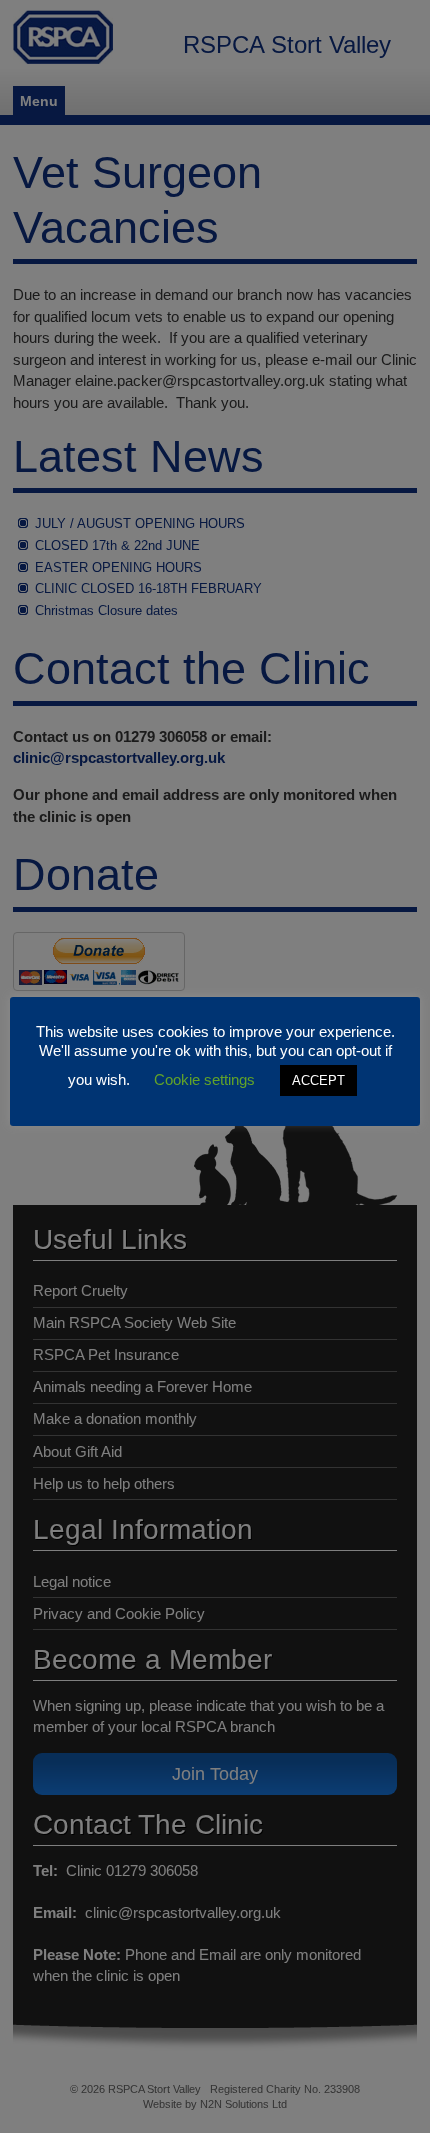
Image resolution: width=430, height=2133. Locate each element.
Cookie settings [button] (204, 1079)
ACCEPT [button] (318, 1080)
